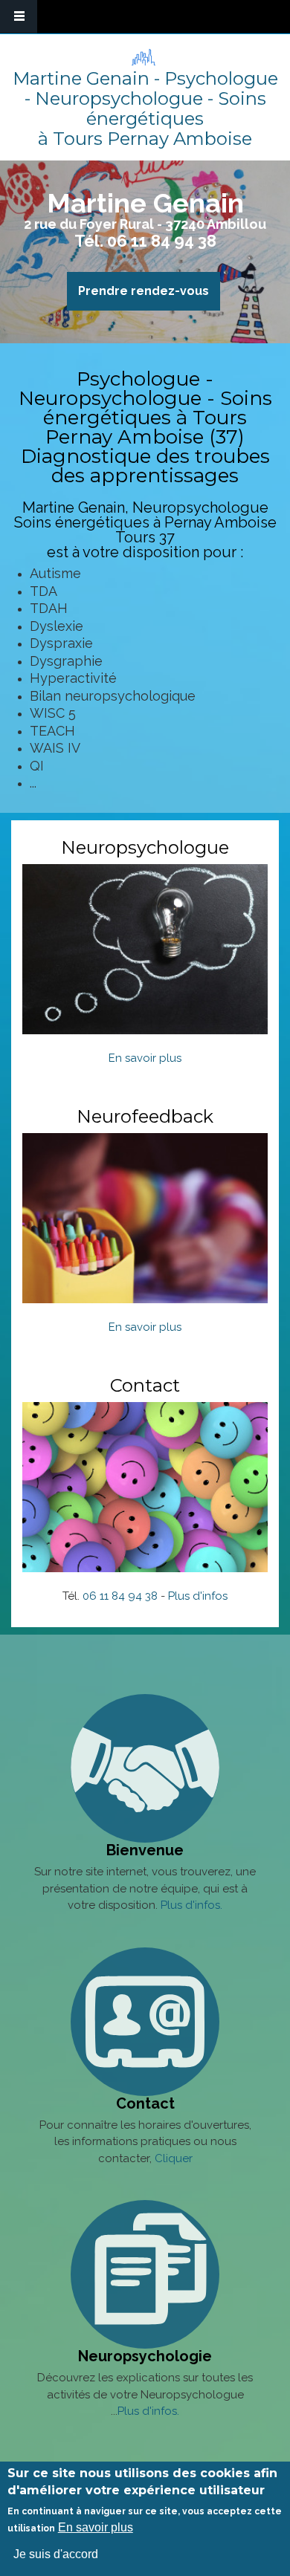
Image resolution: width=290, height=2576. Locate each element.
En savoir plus (145, 1058)
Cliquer (174, 2158)
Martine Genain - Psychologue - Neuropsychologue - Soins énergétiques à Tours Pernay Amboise (145, 108)
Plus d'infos (198, 1596)
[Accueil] (144, 57)
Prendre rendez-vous (144, 291)
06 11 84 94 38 (162, 241)
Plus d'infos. (191, 1905)
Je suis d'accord (56, 2554)
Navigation (19, 17)
